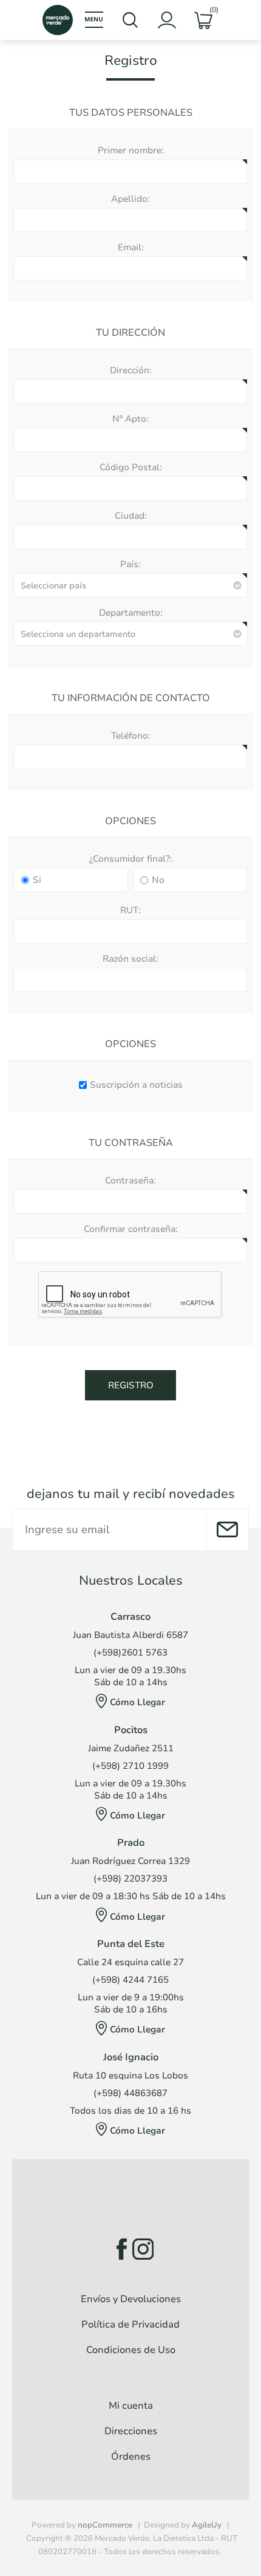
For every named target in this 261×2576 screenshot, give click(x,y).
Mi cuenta (131, 2406)
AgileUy (207, 2525)
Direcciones (131, 2431)
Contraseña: (130, 1180)
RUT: (130, 910)
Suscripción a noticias (136, 1085)
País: (130, 564)
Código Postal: (131, 467)
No (158, 880)
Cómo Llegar (137, 1702)
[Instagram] (143, 2249)
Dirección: (131, 370)
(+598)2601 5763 (130, 1652)
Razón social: (130, 959)
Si (37, 880)
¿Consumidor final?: (131, 859)
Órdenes (131, 2457)
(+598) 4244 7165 (130, 1980)
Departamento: (131, 613)
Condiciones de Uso (131, 2350)
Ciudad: (131, 516)
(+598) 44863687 (130, 2093)
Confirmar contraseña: (131, 1229)
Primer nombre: (131, 150)
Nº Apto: (130, 419)
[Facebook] (118, 2249)
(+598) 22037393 (130, 1879)
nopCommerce (105, 2525)
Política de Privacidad (130, 2325)
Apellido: (130, 199)
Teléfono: (131, 736)
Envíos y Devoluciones (131, 2299)
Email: (131, 247)
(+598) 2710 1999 (130, 1766)
